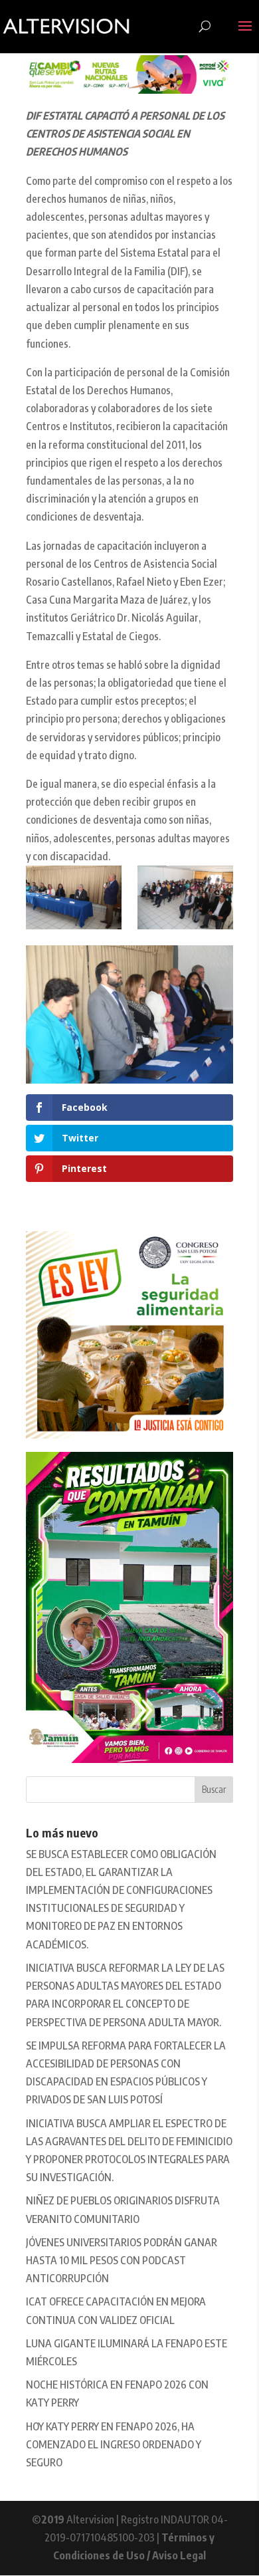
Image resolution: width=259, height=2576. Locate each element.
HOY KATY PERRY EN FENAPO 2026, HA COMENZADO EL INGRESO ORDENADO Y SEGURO (114, 2444)
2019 (53, 2519)
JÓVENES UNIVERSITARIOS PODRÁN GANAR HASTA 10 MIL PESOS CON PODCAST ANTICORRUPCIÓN (122, 2260)
